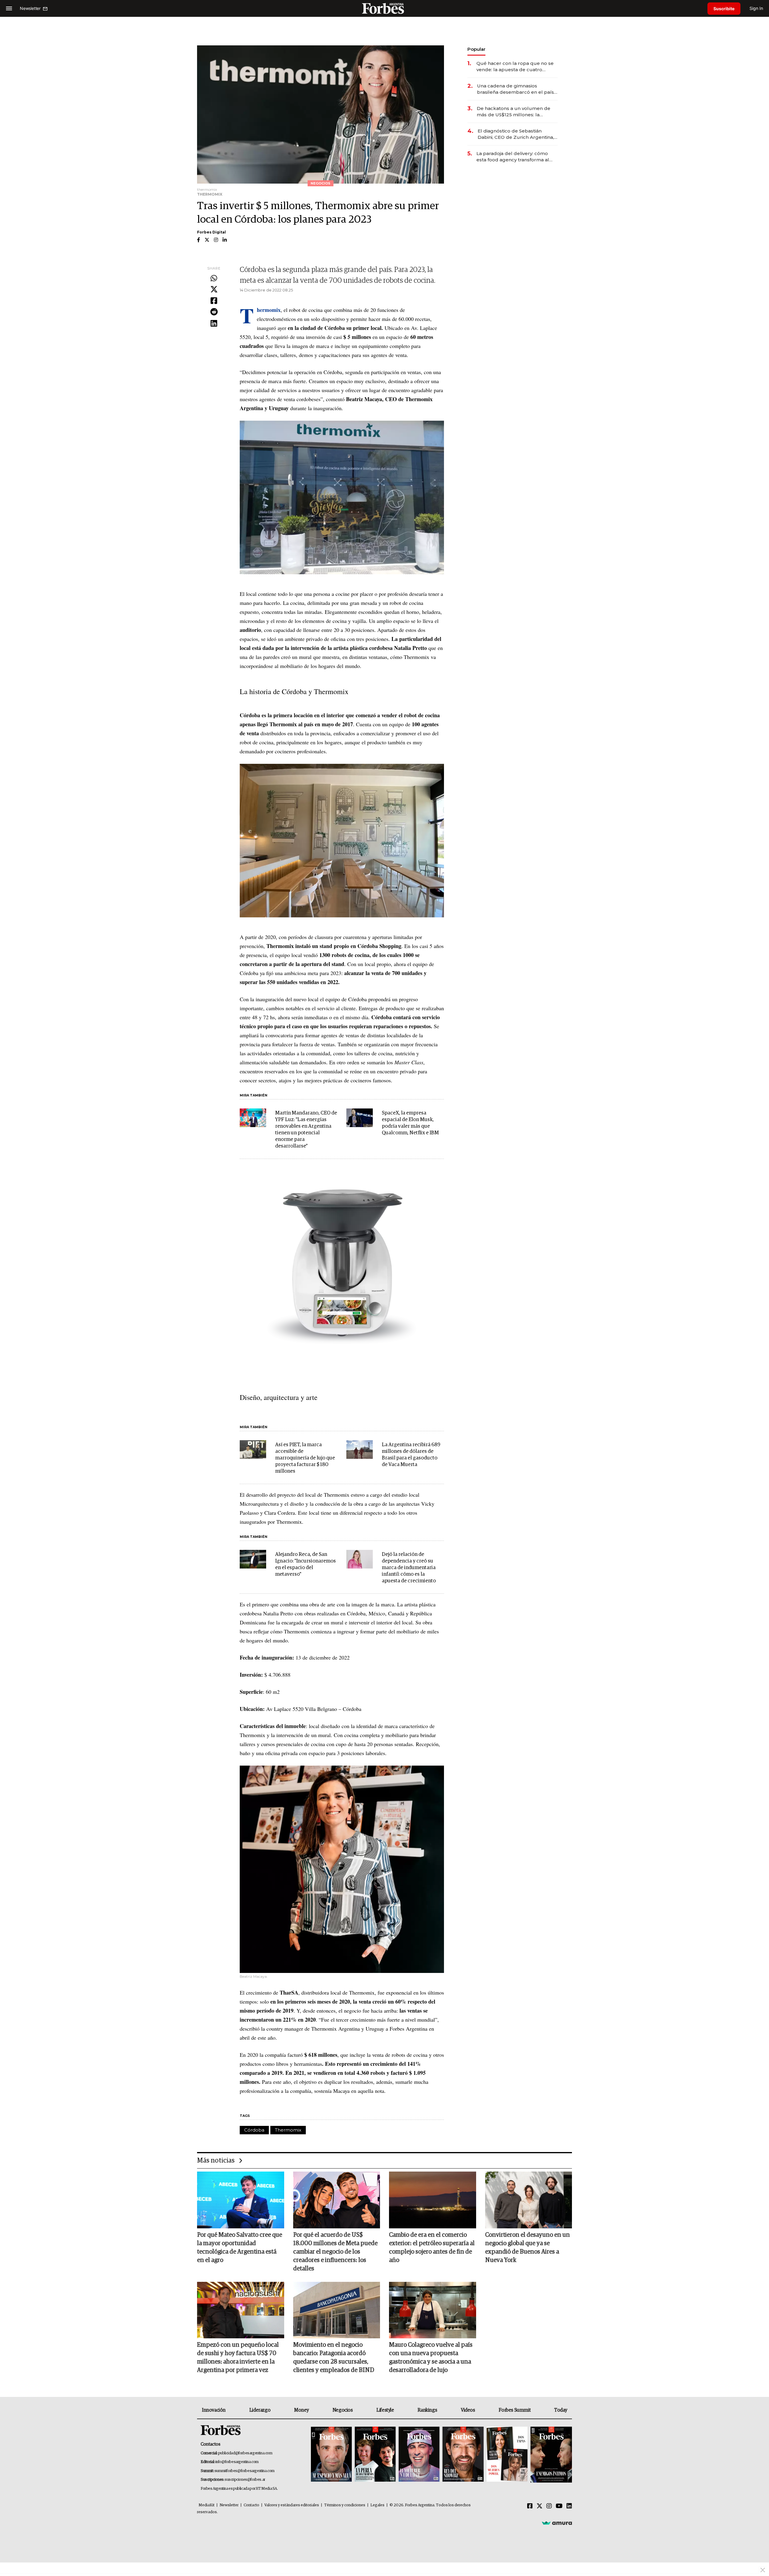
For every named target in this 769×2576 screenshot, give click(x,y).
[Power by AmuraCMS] (557, 2523)
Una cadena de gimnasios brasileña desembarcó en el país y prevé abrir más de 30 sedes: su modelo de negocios (517, 89)
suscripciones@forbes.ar (245, 2480)
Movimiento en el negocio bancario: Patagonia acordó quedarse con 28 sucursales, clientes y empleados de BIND (334, 2358)
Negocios (343, 2410)
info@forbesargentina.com (237, 2462)
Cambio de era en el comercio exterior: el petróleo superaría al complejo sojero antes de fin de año (432, 2248)
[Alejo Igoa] (419, 2455)
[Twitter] (214, 290)
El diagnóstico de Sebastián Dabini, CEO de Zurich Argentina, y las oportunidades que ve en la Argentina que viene (518, 134)
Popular (476, 49)
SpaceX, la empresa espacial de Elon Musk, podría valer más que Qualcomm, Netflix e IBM (410, 1123)
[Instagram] (549, 2506)
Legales (377, 2505)
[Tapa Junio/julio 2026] (331, 2455)
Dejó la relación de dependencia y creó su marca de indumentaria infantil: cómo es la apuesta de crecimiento (409, 1568)
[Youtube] (559, 2506)
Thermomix (288, 2130)
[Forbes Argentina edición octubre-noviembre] (507, 2455)
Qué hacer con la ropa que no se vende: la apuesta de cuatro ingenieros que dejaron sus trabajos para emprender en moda (515, 67)
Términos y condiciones (345, 2505)
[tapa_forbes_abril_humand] (375, 2455)
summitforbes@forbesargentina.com (245, 2471)
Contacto (251, 2505)
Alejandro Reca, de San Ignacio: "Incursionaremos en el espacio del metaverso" (305, 1564)
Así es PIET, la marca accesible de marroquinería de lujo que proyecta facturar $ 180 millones (305, 1458)
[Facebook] (214, 301)
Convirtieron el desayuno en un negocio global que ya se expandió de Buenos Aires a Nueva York (527, 2248)
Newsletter (229, 2505)
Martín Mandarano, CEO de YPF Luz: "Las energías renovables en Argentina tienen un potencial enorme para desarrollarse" (306, 1130)
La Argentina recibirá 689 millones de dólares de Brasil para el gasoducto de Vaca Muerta (411, 1455)
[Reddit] (214, 312)
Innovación (214, 2410)
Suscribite (724, 9)
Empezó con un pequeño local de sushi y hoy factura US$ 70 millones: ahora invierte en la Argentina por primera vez (238, 2358)
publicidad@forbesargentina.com (245, 2453)
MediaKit (207, 2505)
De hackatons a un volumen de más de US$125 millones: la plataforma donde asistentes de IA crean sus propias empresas (514, 112)
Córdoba (254, 2130)
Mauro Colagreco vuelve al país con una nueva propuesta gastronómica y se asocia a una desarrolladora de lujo (431, 2358)
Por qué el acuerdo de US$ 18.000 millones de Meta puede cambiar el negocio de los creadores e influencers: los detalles (335, 2252)
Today (561, 2410)
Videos (468, 2410)
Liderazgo (260, 2410)
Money (301, 2410)
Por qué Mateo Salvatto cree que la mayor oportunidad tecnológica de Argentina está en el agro (240, 2248)
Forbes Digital (211, 232)
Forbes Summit (515, 2410)
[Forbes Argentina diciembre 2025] (463, 2455)
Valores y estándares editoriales (292, 2505)
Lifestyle (385, 2410)
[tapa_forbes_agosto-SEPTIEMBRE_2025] (550, 2455)
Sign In (756, 8)
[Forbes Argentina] (384, 8)
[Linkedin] (214, 324)
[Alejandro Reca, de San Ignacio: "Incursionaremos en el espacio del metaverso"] (253, 1559)
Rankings (427, 2410)
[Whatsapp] (214, 279)
